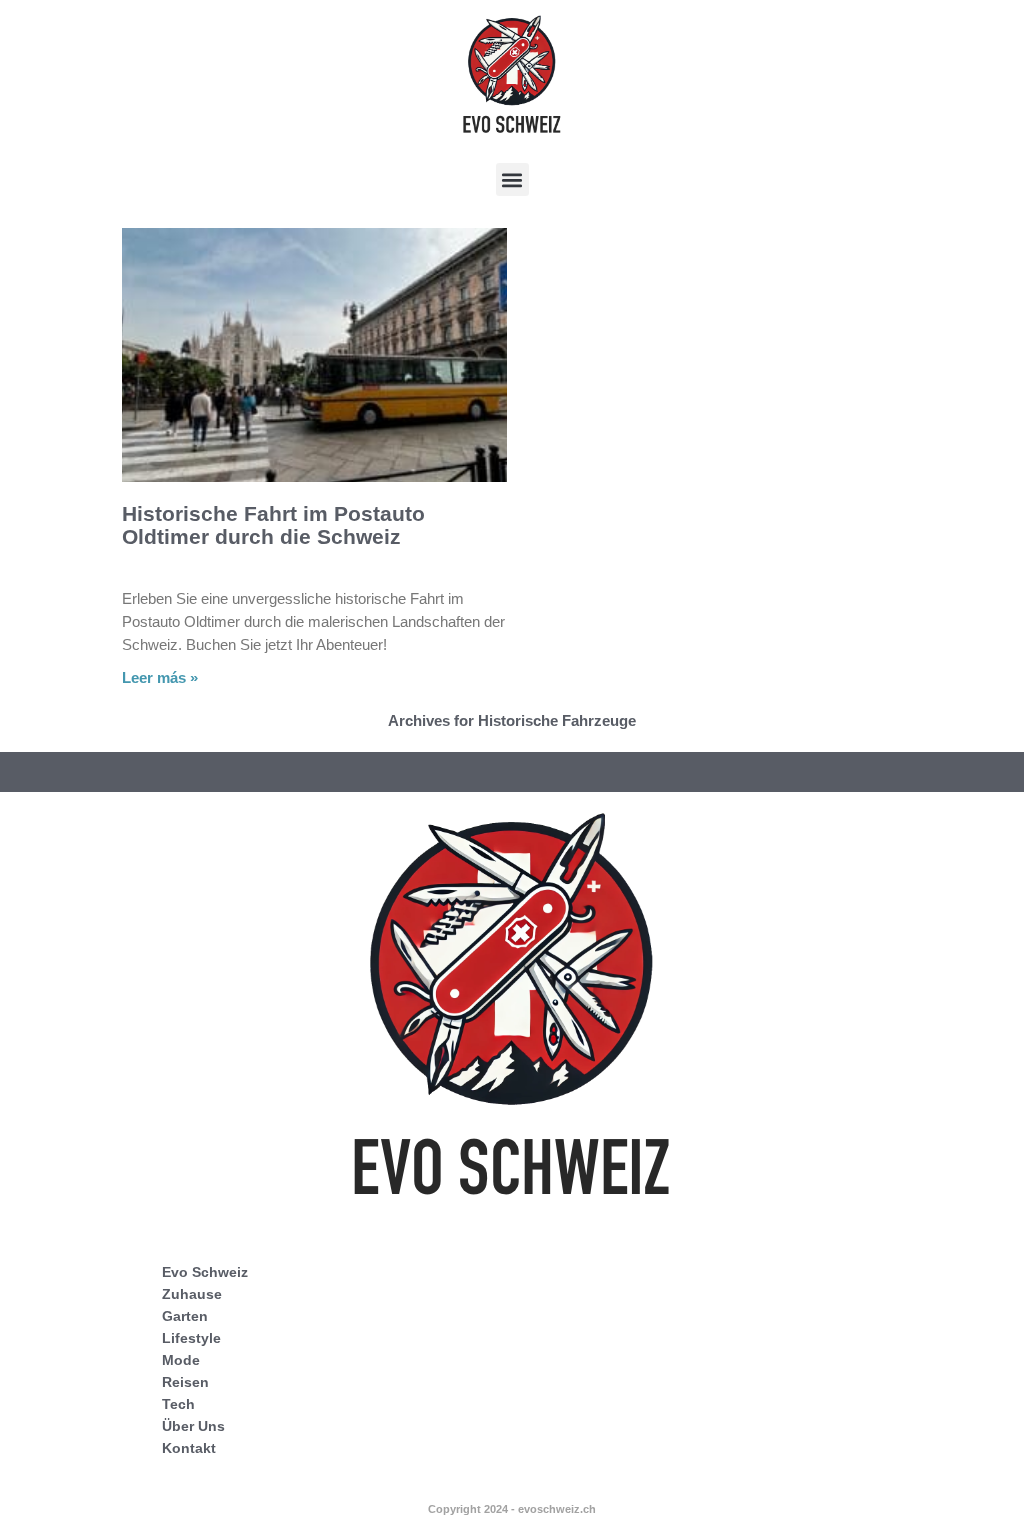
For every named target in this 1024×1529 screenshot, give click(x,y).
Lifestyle (191, 1338)
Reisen (185, 1382)
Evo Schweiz (205, 1272)
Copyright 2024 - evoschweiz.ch (512, 1509)
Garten (185, 1316)
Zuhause (192, 1294)
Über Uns (193, 1426)
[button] (512, 179)
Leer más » (160, 677)
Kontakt (189, 1448)
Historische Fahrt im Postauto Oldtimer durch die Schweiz (273, 525)
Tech (178, 1404)
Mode (181, 1360)
